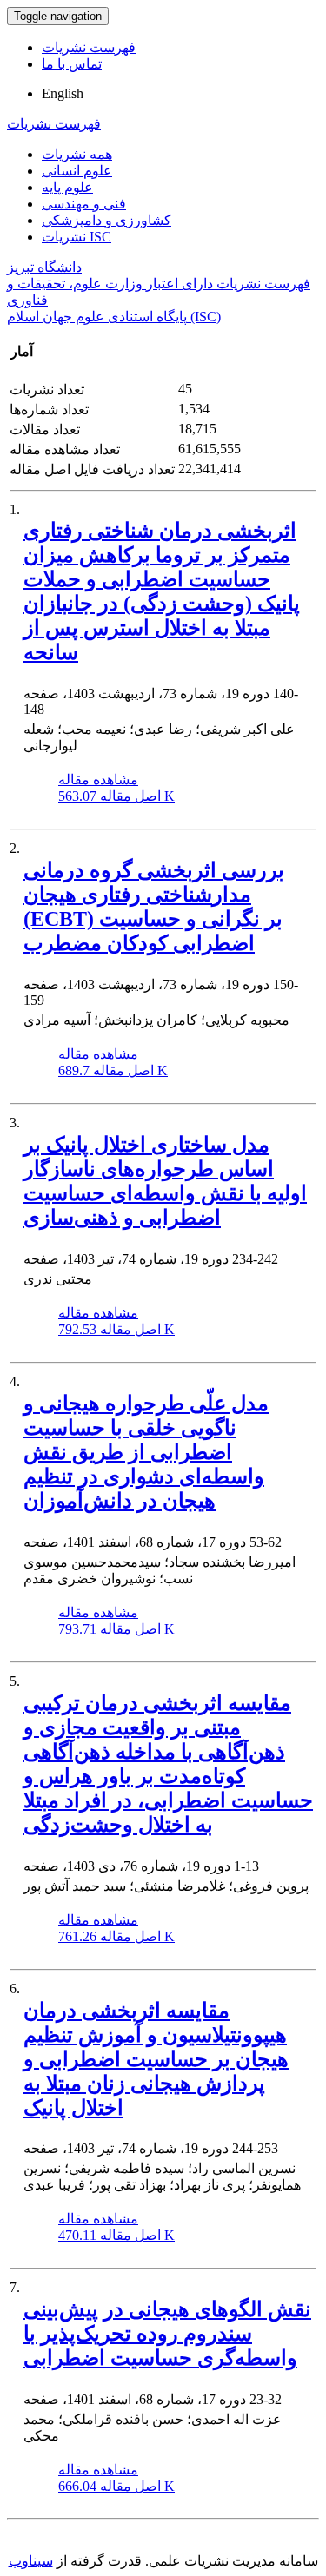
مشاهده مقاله (98, 779)
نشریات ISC (77, 237)
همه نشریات (77, 154)
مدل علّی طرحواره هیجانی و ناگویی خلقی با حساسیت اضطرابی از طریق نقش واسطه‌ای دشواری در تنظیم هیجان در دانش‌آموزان (146, 1452)
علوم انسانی (77, 171)
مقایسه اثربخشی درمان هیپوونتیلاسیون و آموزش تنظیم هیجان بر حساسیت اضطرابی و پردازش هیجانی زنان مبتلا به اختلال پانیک (156, 2059)
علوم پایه (67, 187)
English (63, 93)
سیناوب (31, 2561)
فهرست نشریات (89, 47)
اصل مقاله (116, 796)
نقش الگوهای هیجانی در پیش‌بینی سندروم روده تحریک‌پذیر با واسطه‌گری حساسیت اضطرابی (167, 2334)
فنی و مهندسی (84, 204)
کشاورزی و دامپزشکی (106, 220)
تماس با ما (72, 64)
